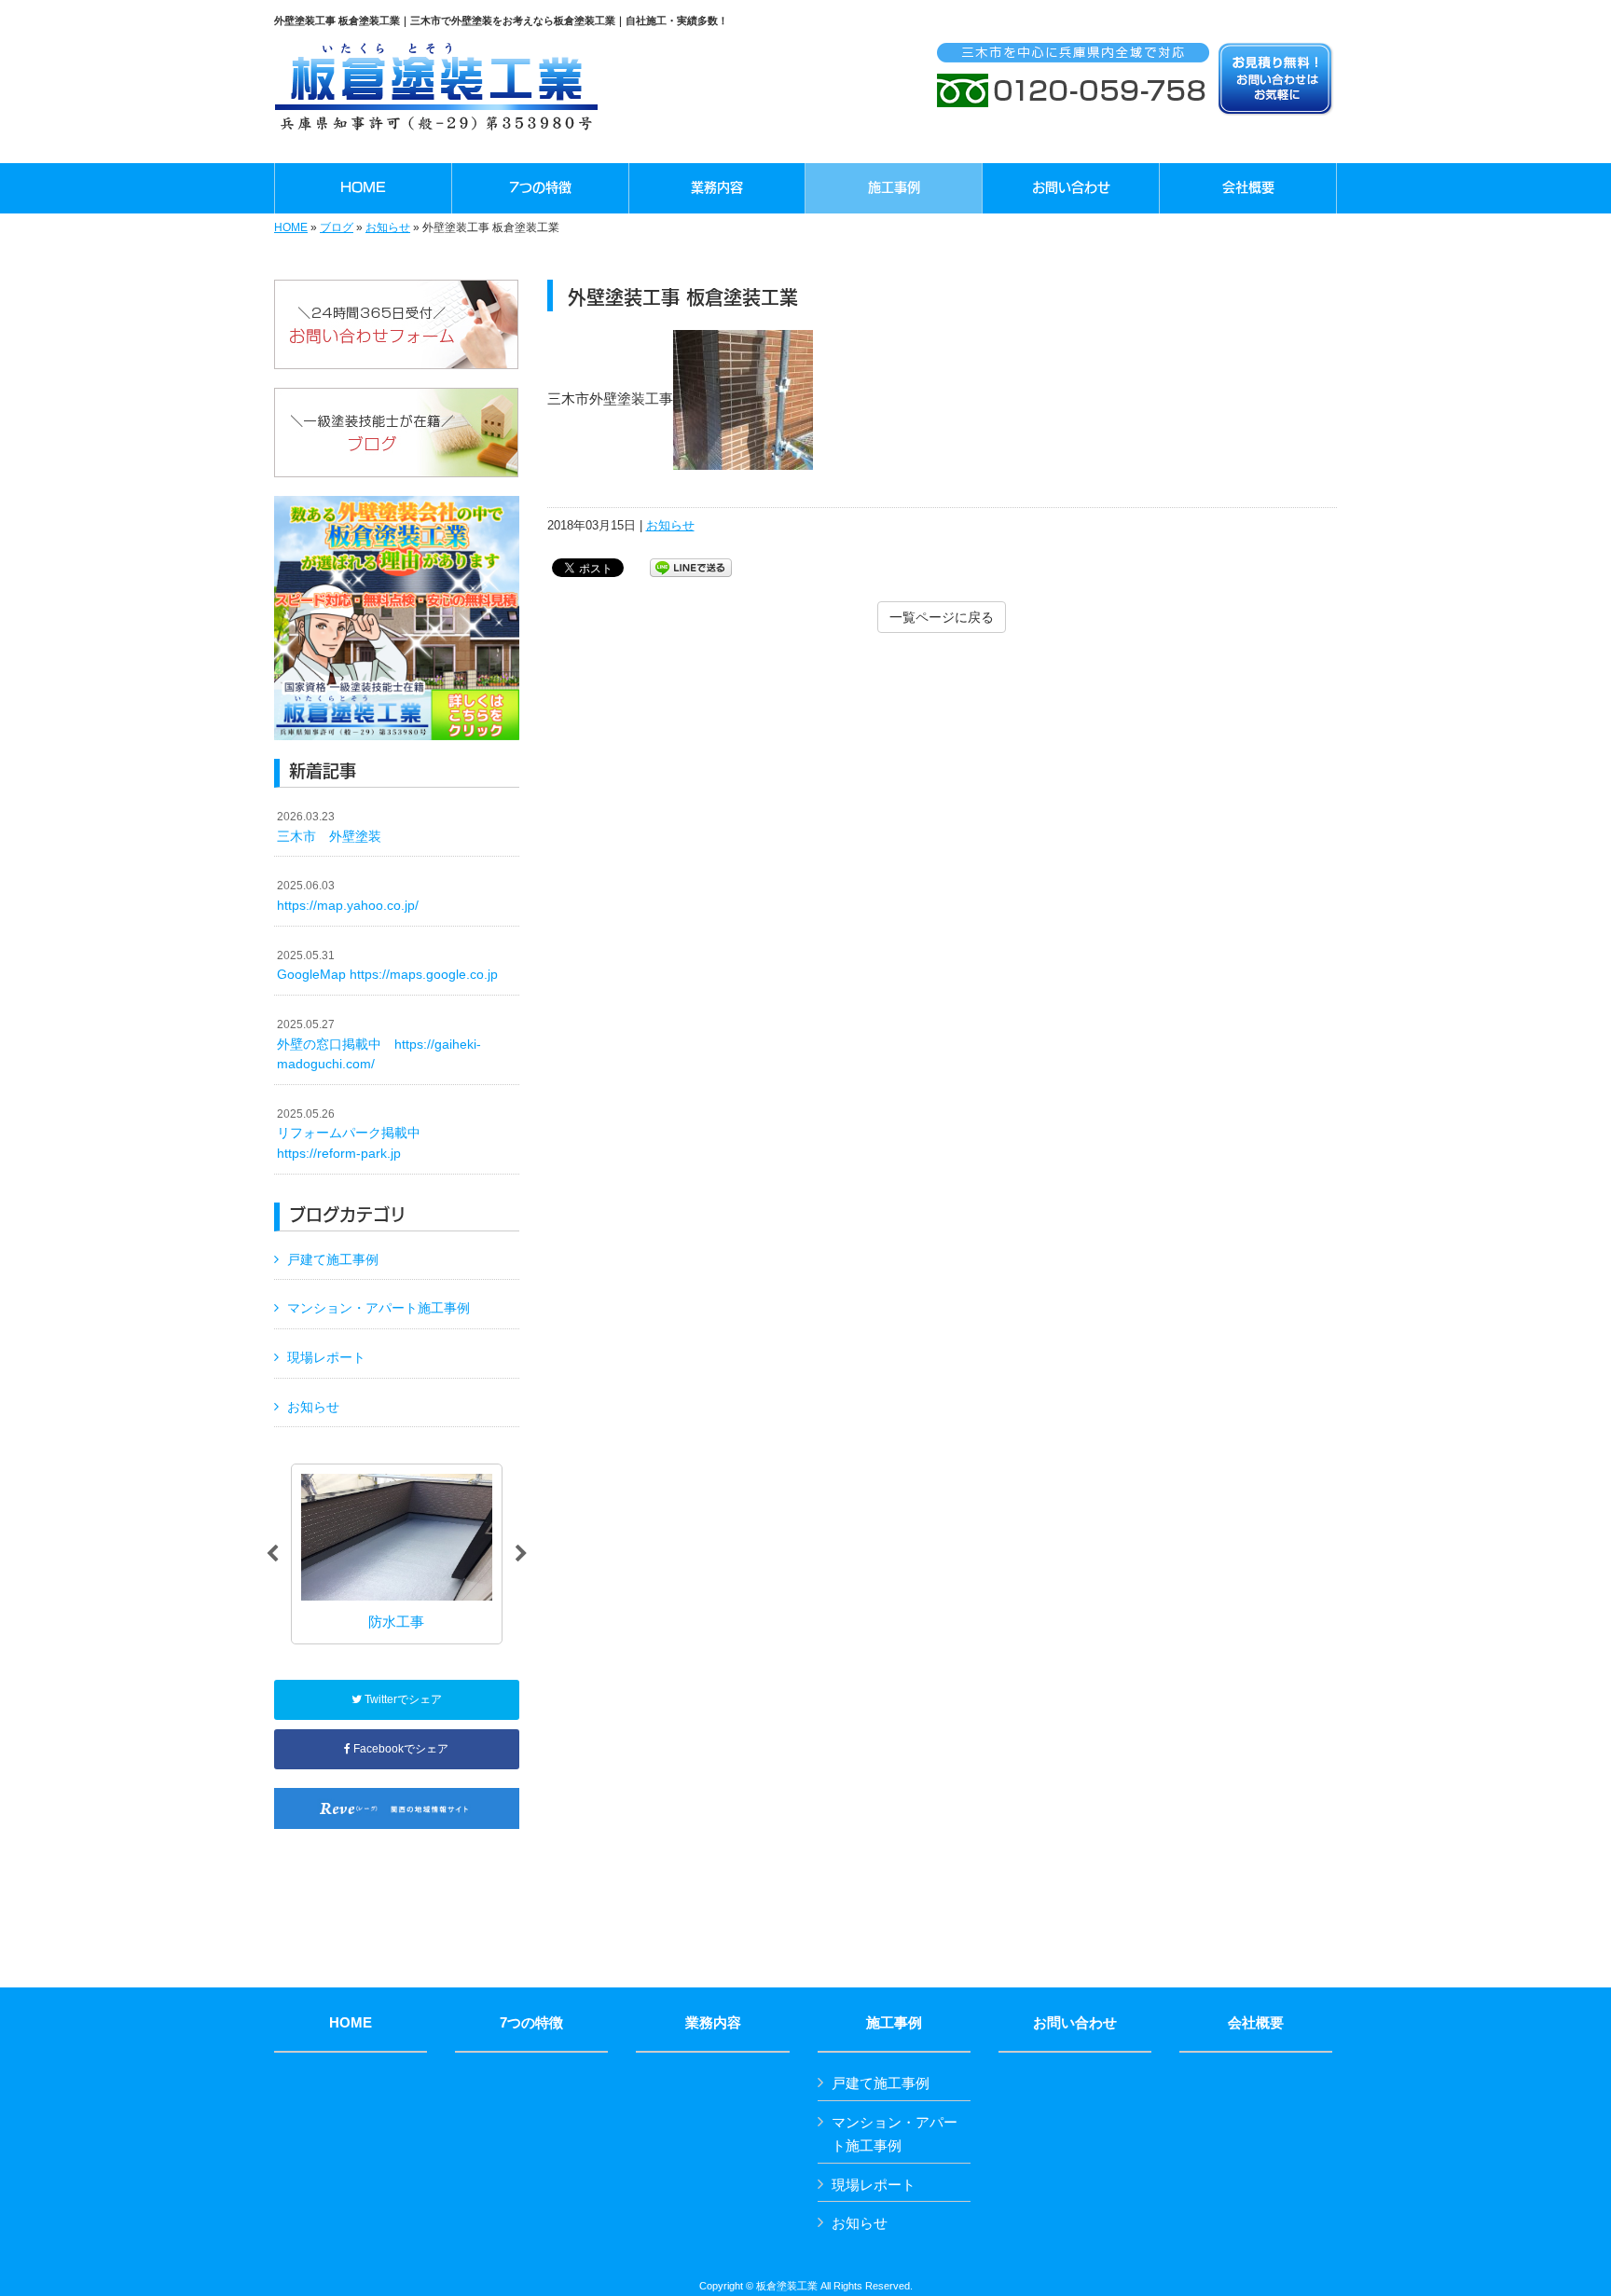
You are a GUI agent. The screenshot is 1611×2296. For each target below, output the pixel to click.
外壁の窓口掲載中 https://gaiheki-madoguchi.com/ (379, 1045)
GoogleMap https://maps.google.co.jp (387, 966)
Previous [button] (272, 1554)
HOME (291, 227)
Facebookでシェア (399, 1749)
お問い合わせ (1075, 2023)
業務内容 (713, 2023)
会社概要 (1256, 2023)
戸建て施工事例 (333, 1259)
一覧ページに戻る (942, 617)
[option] (397, 1554)
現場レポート (326, 1357)
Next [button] (521, 1554)
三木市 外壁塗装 (329, 827)
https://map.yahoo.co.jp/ (348, 896)
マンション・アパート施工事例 (379, 1308)
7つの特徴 (531, 2023)
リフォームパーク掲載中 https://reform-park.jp (355, 1134)
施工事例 (894, 2023)
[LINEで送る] (691, 566)
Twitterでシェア (402, 1699)
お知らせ (388, 227)
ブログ (337, 227)
